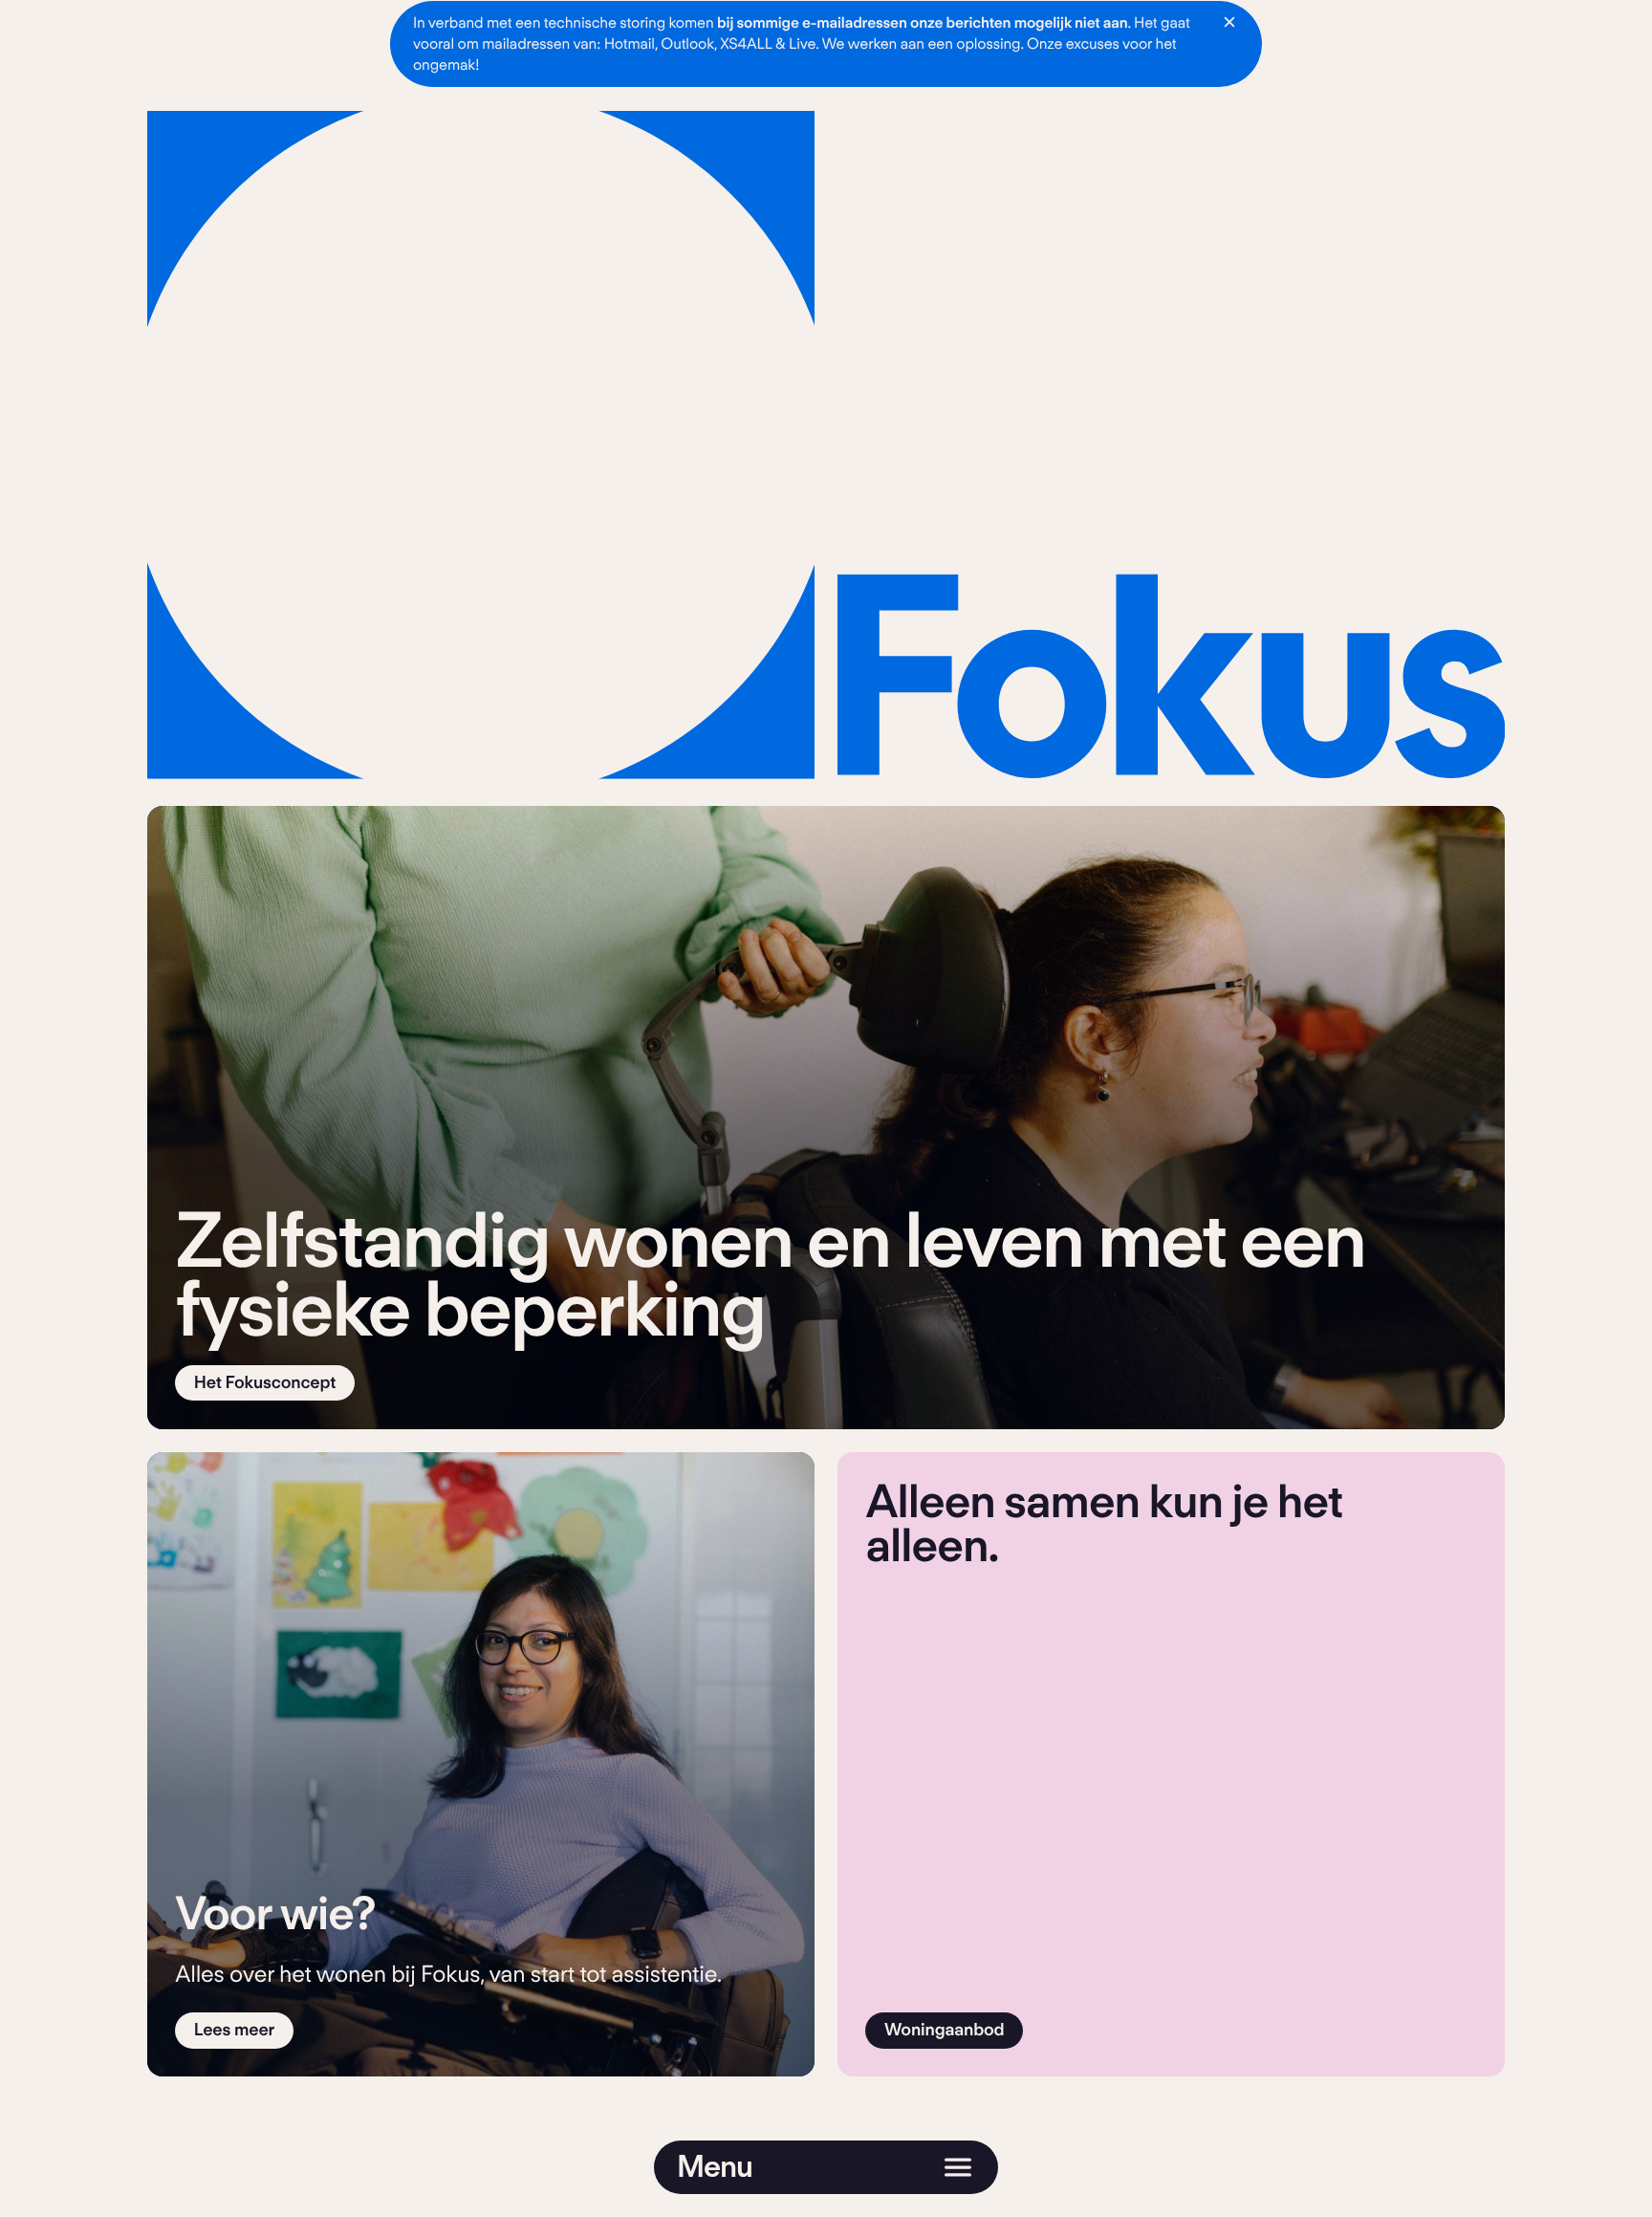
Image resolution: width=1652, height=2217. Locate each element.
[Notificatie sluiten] (1229, 22)
